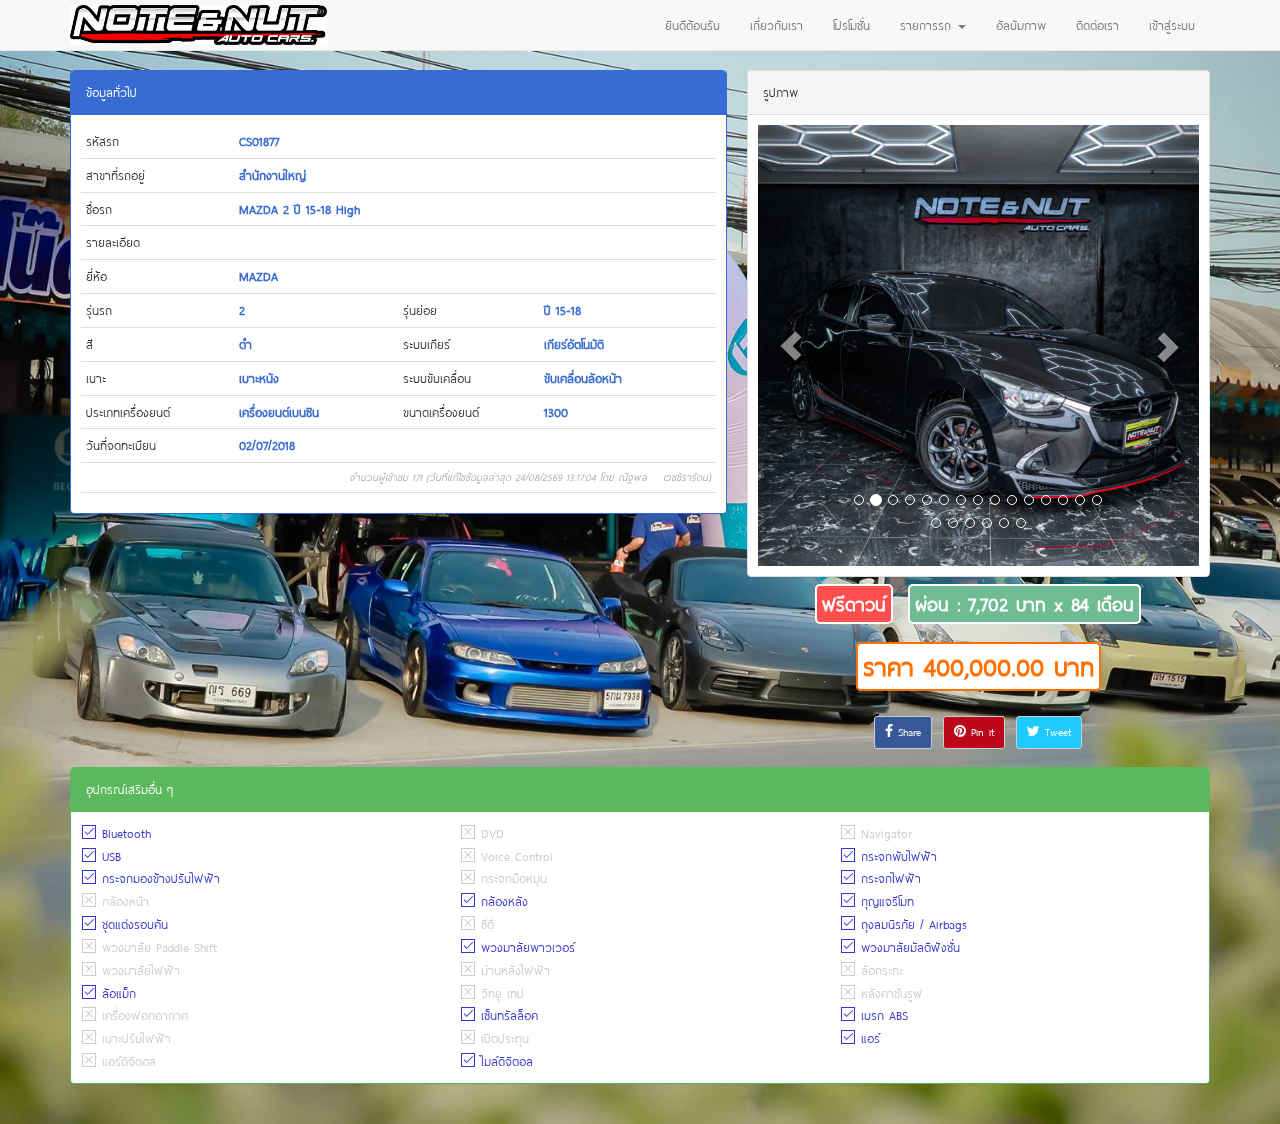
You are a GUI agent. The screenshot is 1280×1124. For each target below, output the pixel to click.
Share (907, 732)
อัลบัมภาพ (1021, 25)
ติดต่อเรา (1097, 25)
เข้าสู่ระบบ (1172, 25)
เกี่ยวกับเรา (776, 25)
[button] (791, 345)
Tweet (1055, 732)
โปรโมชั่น (851, 25)
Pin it (980, 732)
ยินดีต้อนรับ (692, 25)
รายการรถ (928, 25)
